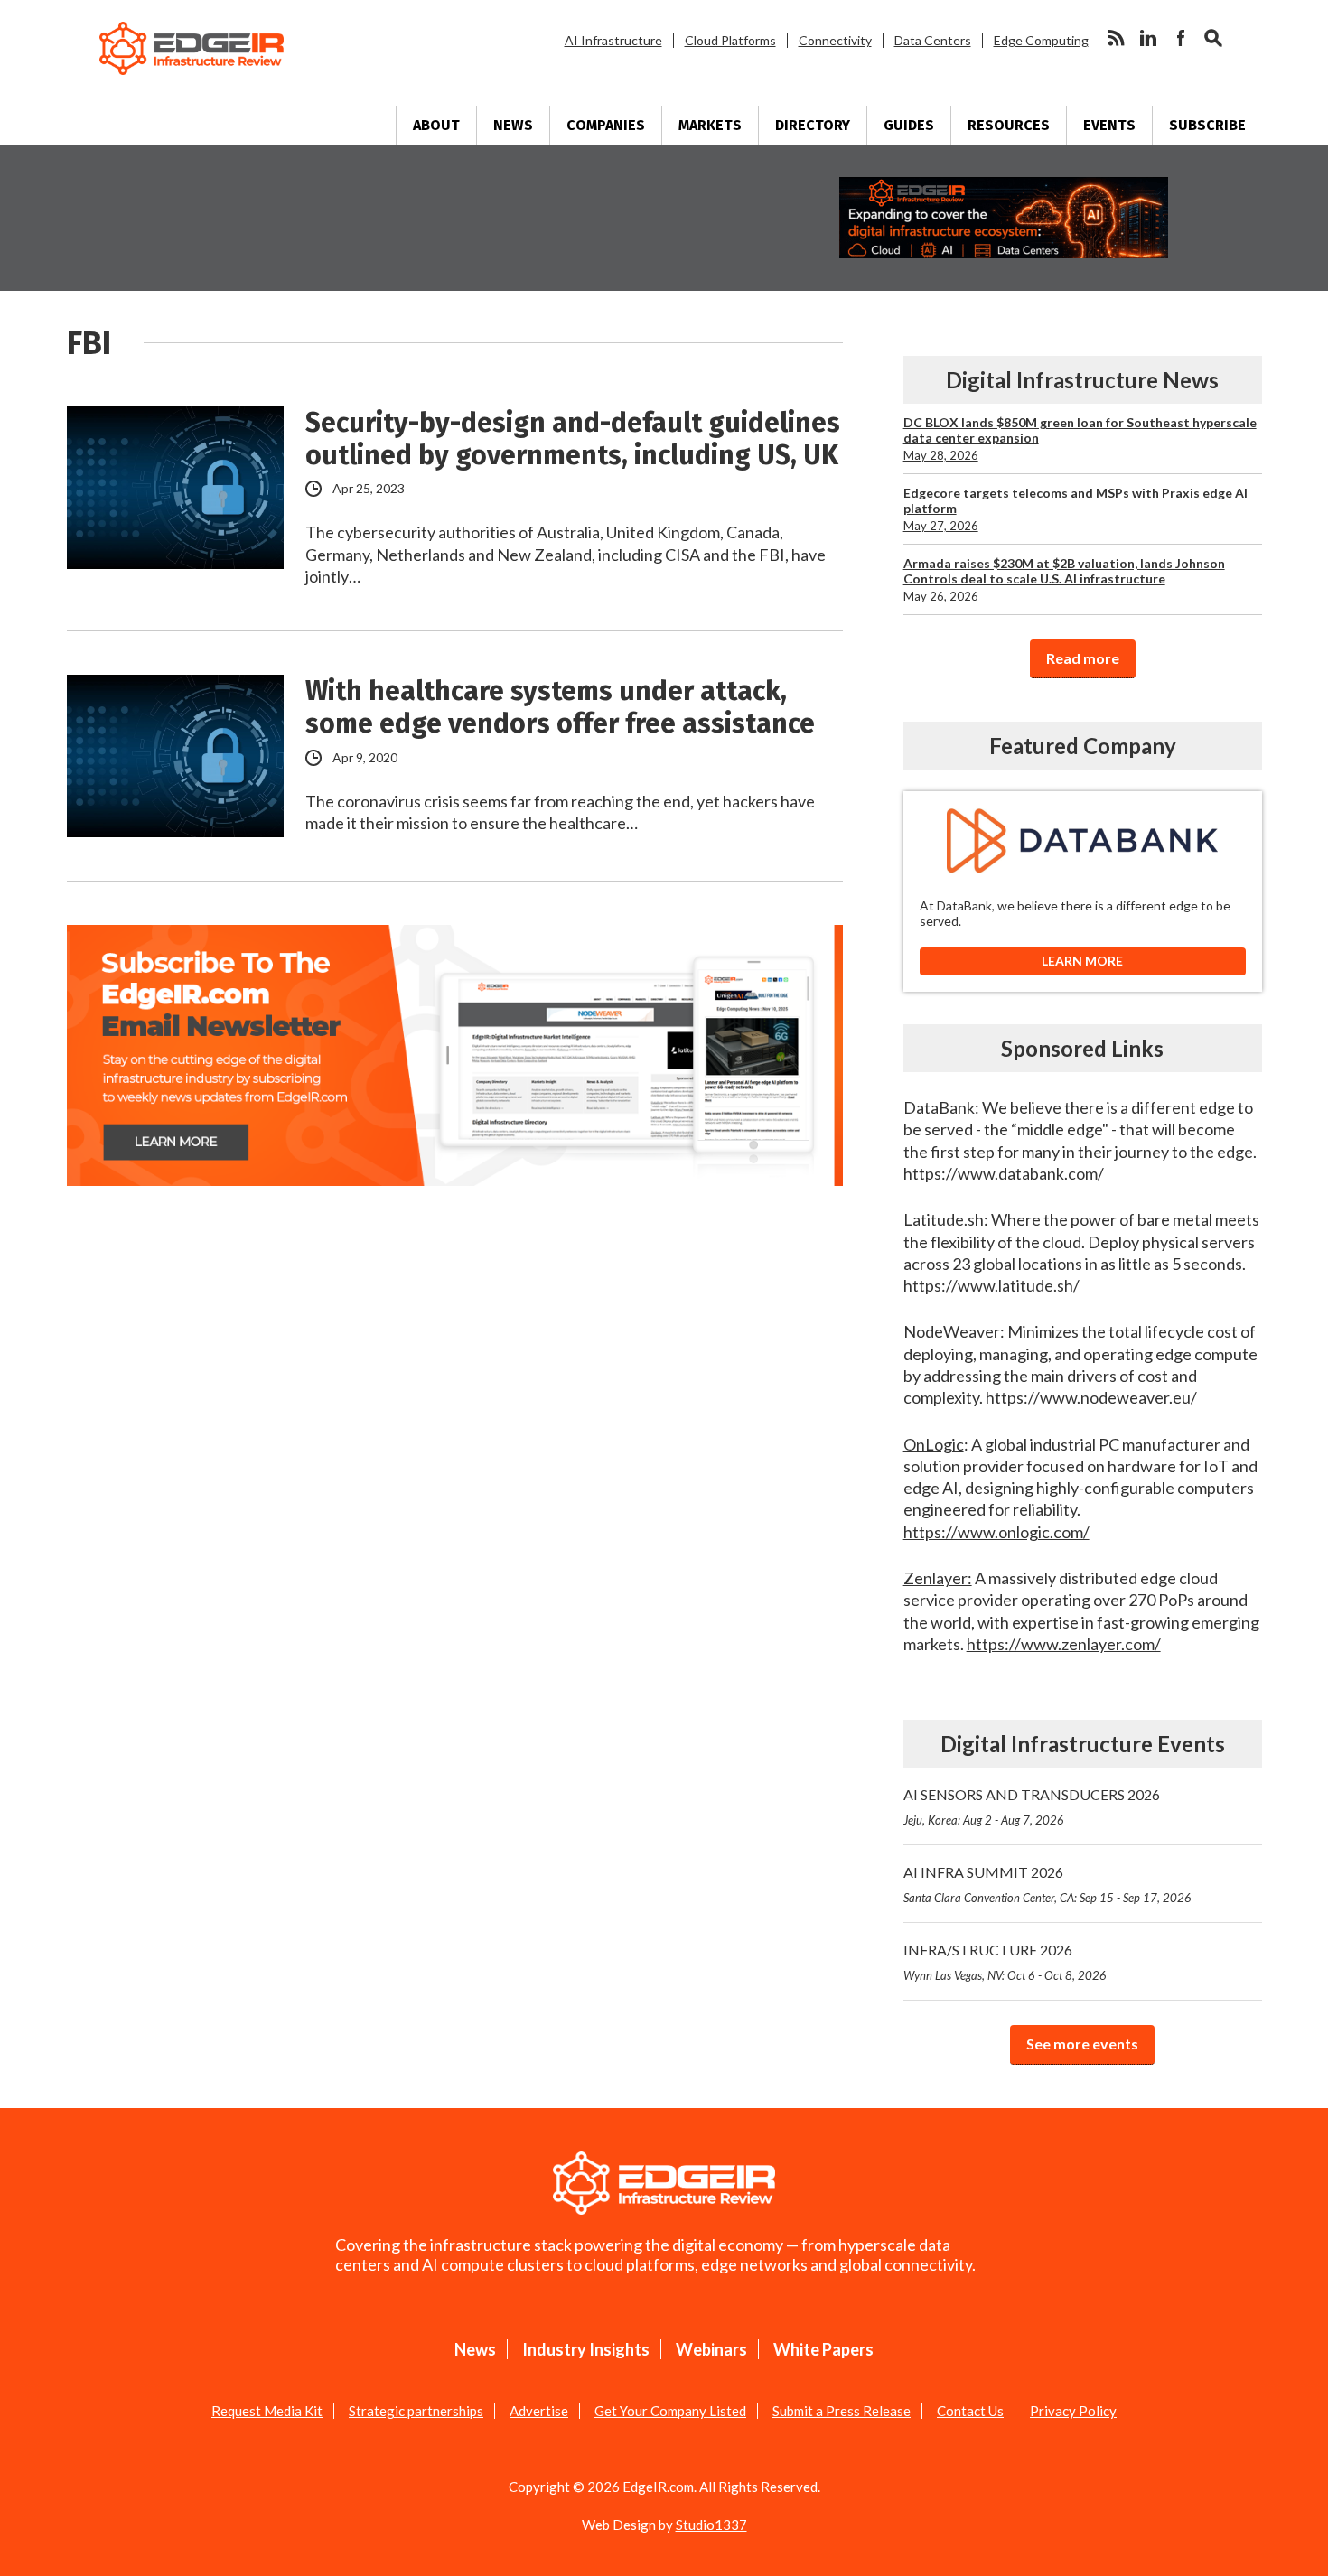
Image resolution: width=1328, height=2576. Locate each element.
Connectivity (835, 40)
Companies (606, 125)
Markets (710, 125)
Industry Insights (586, 2349)
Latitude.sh (944, 1219)
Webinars (711, 2349)
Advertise (539, 2411)
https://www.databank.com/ (1004, 1173)
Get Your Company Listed (670, 2411)
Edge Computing (1041, 40)
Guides (909, 125)
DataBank (939, 1107)
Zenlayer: (938, 1578)
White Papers (823, 2349)
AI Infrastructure (613, 40)
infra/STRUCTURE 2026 (1005, 1962)
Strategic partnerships (416, 2411)
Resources (1009, 125)
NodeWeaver (952, 1331)
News (513, 125)
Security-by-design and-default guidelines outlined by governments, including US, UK (573, 439)
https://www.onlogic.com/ (996, 1532)
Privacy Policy (1073, 2411)
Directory (813, 125)
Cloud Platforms (730, 40)
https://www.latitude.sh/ (991, 1285)
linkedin (1148, 38)
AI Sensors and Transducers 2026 (1032, 1806)
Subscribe (1207, 125)
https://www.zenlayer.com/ (1064, 1644)
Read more (1083, 658)
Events (1109, 125)
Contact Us (970, 2411)
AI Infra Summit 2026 (1047, 1884)
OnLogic (934, 1444)
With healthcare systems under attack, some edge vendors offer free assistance (560, 707)
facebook (1181, 38)
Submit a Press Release (842, 2411)
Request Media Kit (267, 2411)
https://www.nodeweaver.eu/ (1091, 1397)
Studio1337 (711, 2525)
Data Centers (933, 40)
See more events (1082, 2044)
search (1213, 38)
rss (1116, 38)
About (436, 125)
